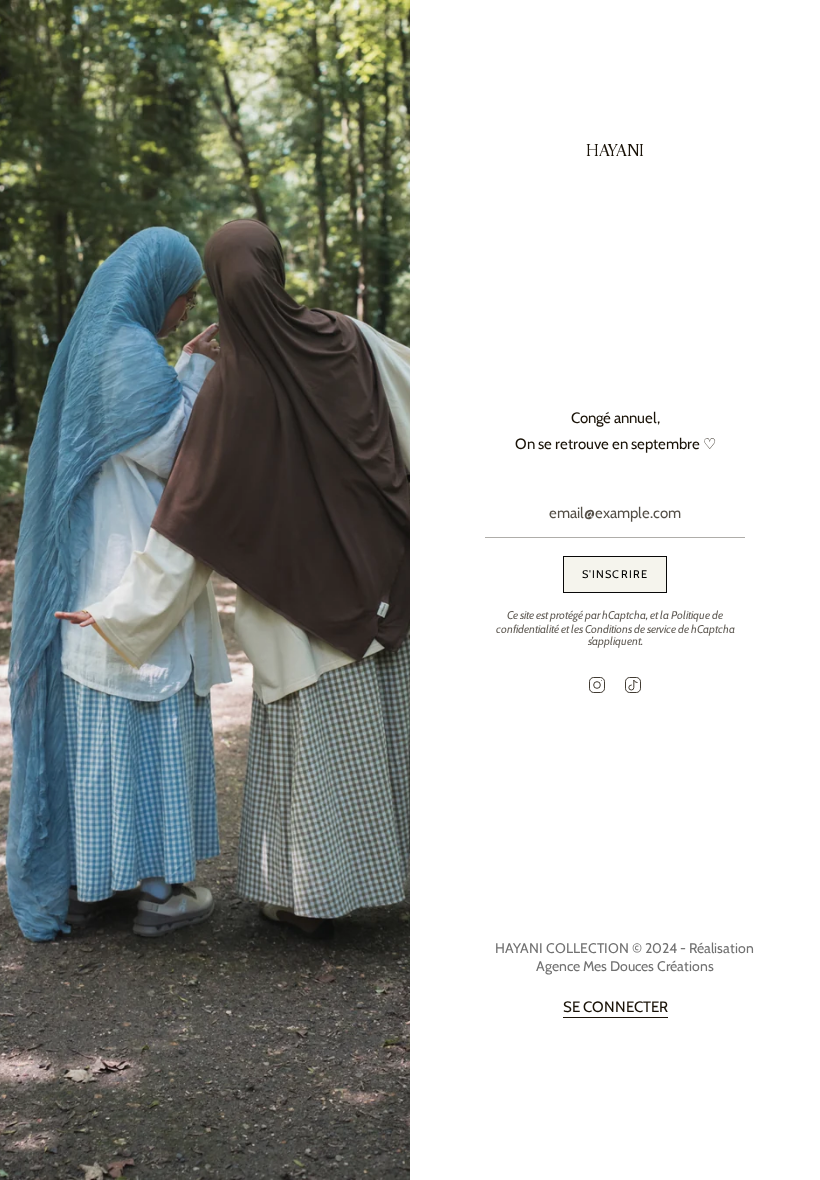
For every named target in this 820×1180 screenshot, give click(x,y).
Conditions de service (630, 629)
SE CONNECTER (615, 1007)
